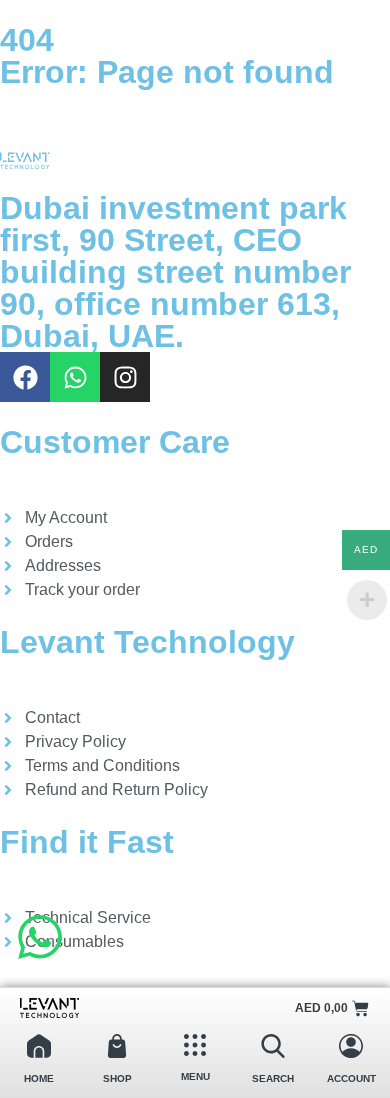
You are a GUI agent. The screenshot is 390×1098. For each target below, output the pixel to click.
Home (39, 1078)
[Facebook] (25, 377)
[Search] (273, 1046)
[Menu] (195, 1045)
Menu (195, 1076)
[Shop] (117, 1046)
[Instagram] (125, 377)
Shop (117, 1078)
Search (273, 1078)
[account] (351, 1046)
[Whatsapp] (75, 377)
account (351, 1078)
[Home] (39, 1046)
